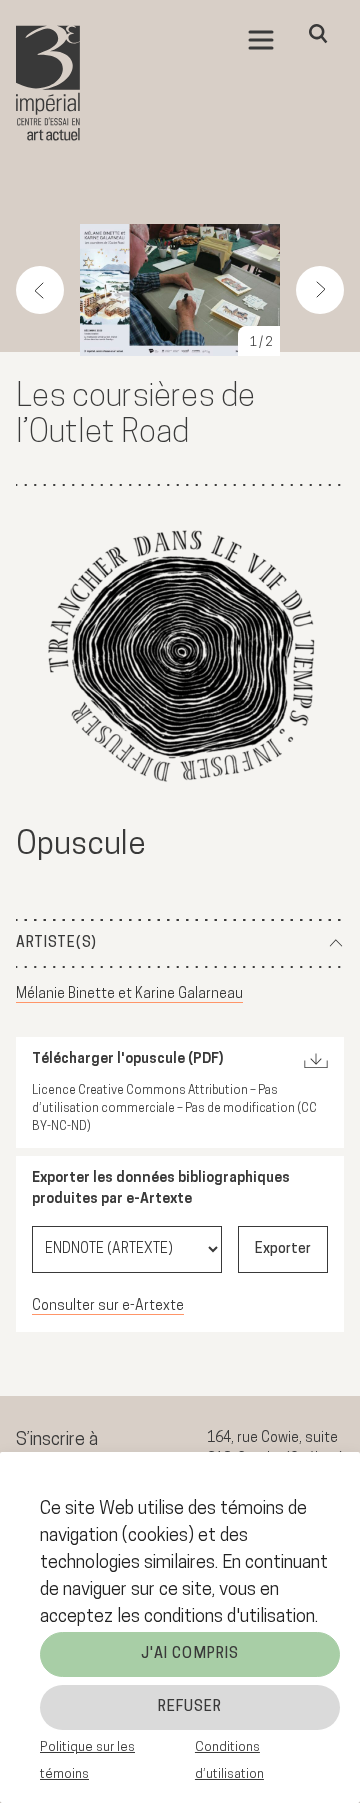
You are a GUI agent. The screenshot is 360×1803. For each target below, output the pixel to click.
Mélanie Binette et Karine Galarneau (129, 994)
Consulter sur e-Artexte (108, 1306)
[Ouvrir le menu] (261, 40)
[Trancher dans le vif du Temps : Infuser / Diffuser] (180, 658)
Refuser (190, 1707)
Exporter (283, 1249)
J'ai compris (190, 1654)
